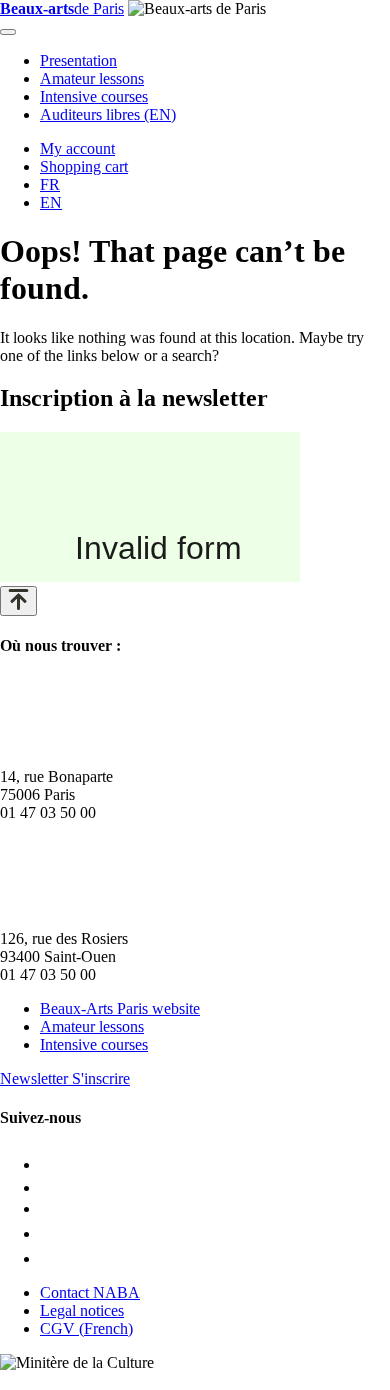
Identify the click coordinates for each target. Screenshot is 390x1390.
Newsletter (65, 1078)
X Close (26, 1380)
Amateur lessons (92, 78)
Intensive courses (94, 96)
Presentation (78, 60)
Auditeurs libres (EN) (108, 114)
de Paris (62, 8)
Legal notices (82, 1310)
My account (77, 148)
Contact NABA (90, 1292)
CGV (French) (86, 1328)
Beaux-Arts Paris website (120, 1008)
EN (51, 202)
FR (50, 184)
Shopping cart (84, 166)
